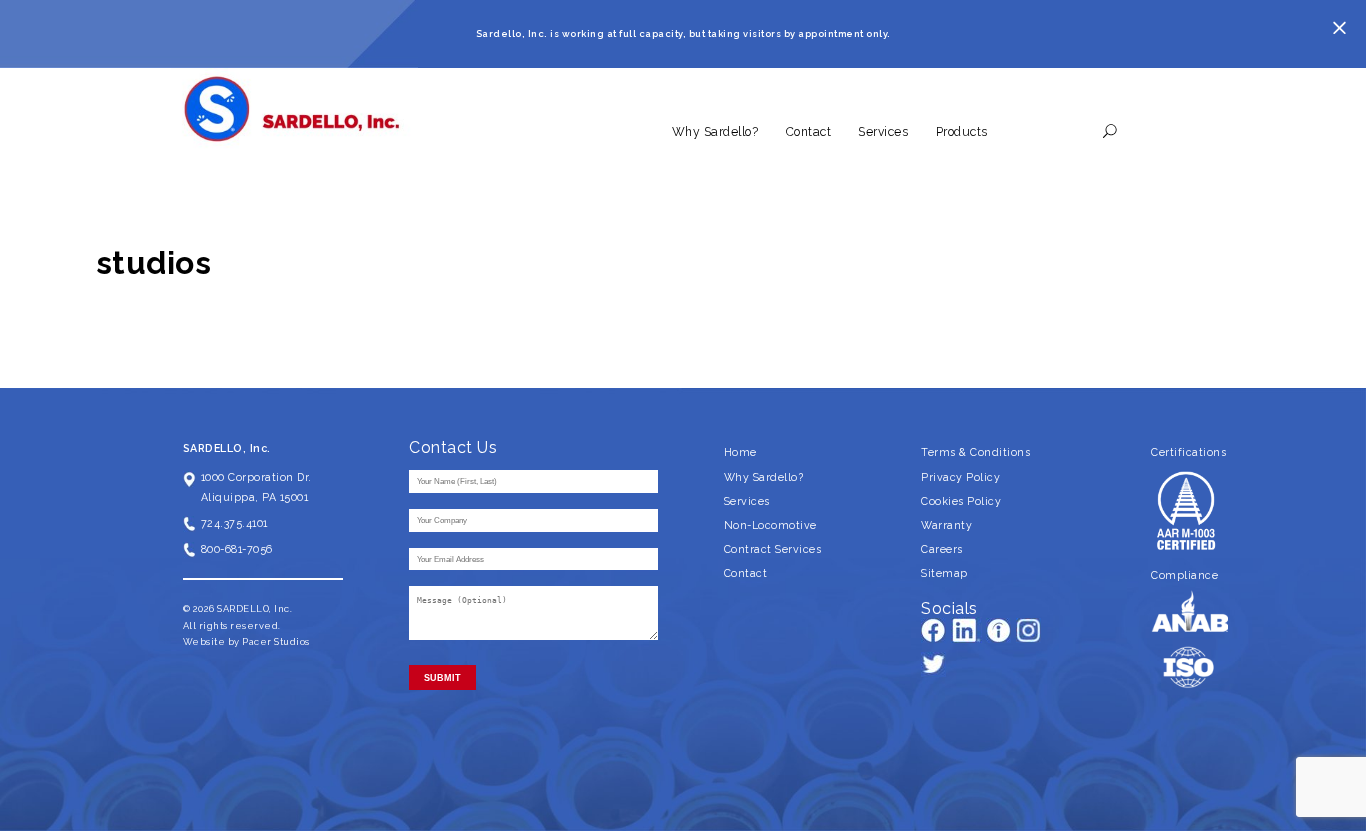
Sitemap (944, 573)
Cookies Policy (961, 501)
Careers (942, 549)
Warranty (946, 525)
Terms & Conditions (975, 452)
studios (154, 262)
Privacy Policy (960, 477)
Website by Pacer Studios (246, 641)
